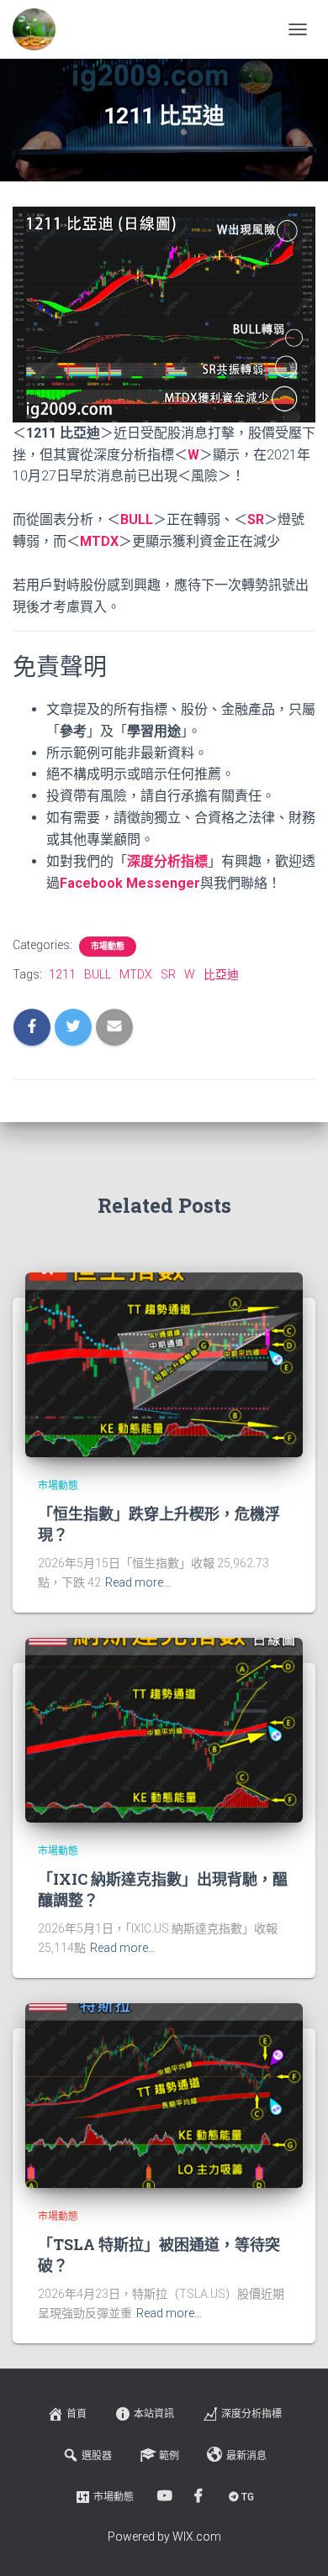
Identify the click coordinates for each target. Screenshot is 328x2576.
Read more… (138, 1582)
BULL (137, 519)
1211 (62, 974)
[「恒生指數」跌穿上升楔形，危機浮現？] (164, 1364)
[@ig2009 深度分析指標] (40, 29)
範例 (169, 2456)
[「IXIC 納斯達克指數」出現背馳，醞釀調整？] (164, 1729)
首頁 (77, 2414)
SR (256, 519)
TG (248, 2497)
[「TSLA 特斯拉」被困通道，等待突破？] (164, 2095)
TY (166, 2496)
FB (200, 2496)
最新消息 (246, 2456)
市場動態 (108, 946)
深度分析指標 (251, 2414)
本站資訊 (154, 2414)
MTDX (99, 541)
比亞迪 (221, 974)
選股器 (97, 2456)
